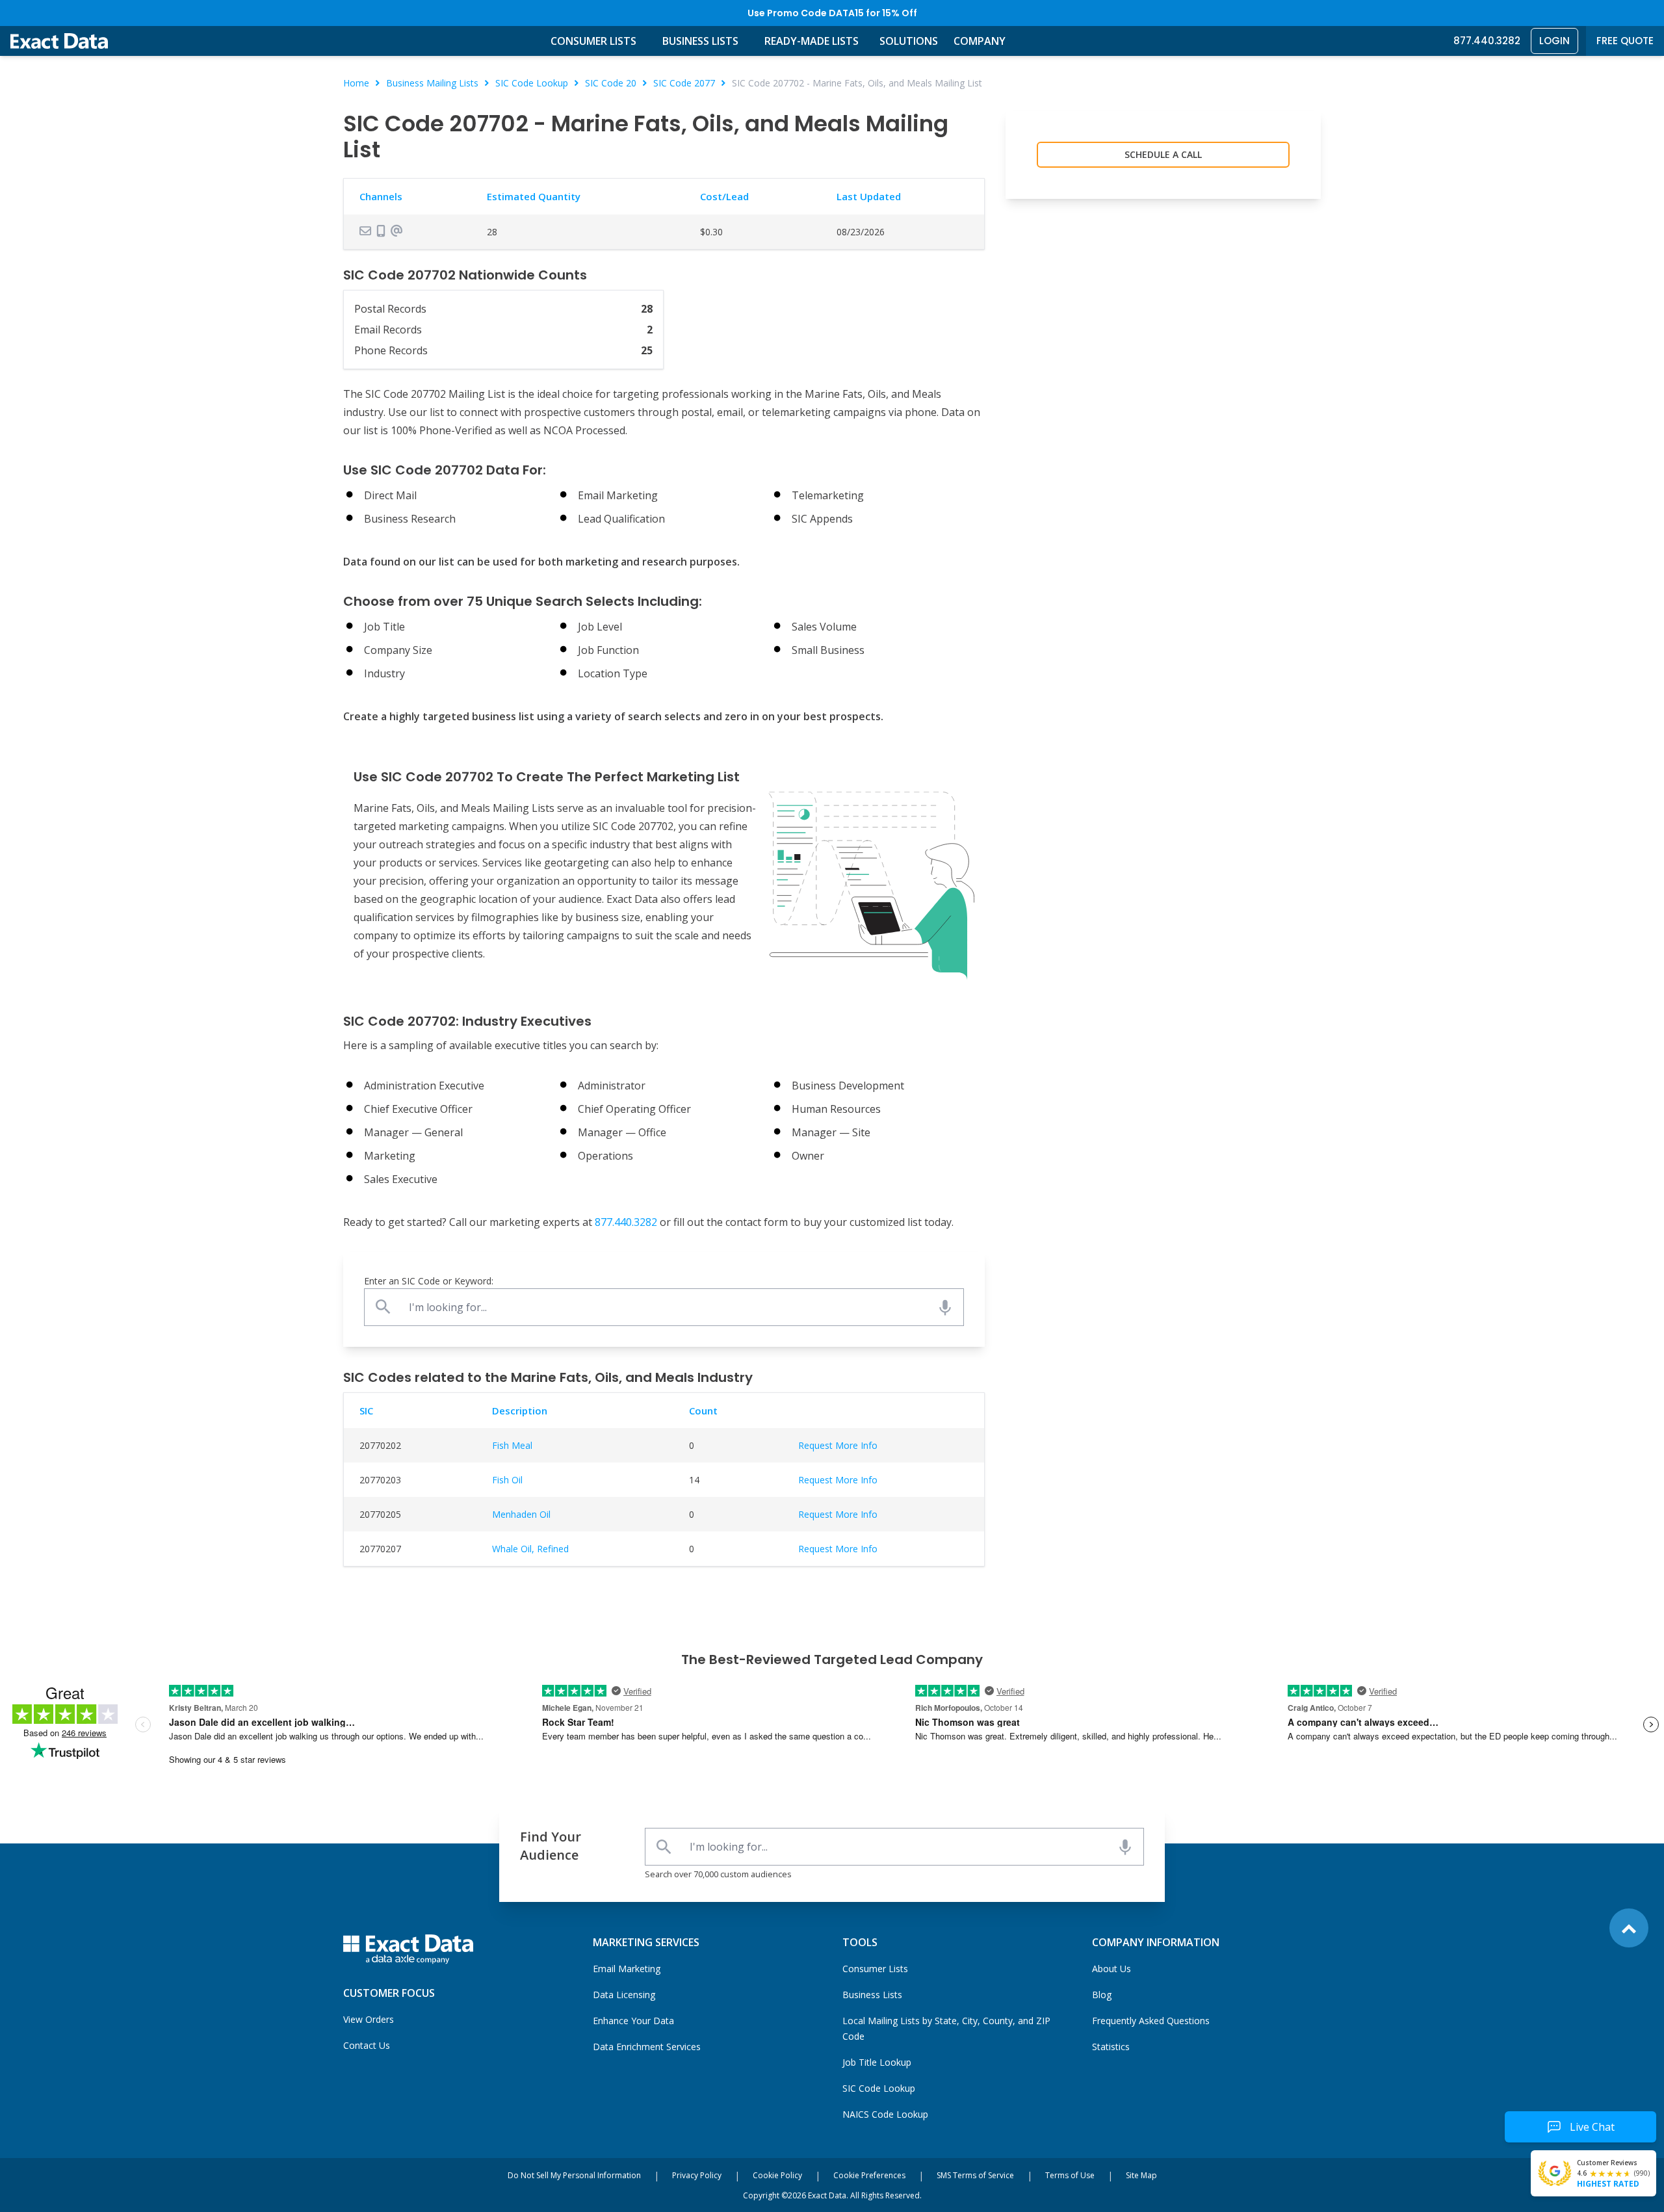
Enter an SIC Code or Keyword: (429, 1281)
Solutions (909, 41)
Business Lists (700, 41)
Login (1554, 41)
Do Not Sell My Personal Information (574, 2175)
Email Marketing (627, 1969)
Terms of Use (1070, 2175)
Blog (1102, 1995)
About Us (1111, 1969)
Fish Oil (507, 1480)
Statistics (1111, 2047)
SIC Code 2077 (684, 83)
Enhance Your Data (633, 2021)
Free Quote (1625, 41)
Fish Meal (512, 1445)
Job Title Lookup (877, 2062)
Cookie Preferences (869, 2175)
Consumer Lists (593, 41)
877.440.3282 (1487, 41)
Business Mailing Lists (432, 83)
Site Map (1141, 2175)
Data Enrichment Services (647, 2047)
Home (356, 83)
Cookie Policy (777, 2175)
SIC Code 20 (611, 83)
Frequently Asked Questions (1151, 2021)
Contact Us (367, 2045)
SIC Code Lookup (532, 83)
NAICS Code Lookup (885, 2114)
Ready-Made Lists (812, 41)
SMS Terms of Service (975, 2175)
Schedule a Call (1163, 154)
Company (980, 41)
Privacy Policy (697, 2175)
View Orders (369, 2019)
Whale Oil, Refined (530, 1549)
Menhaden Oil (521, 1514)
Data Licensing (624, 1995)
